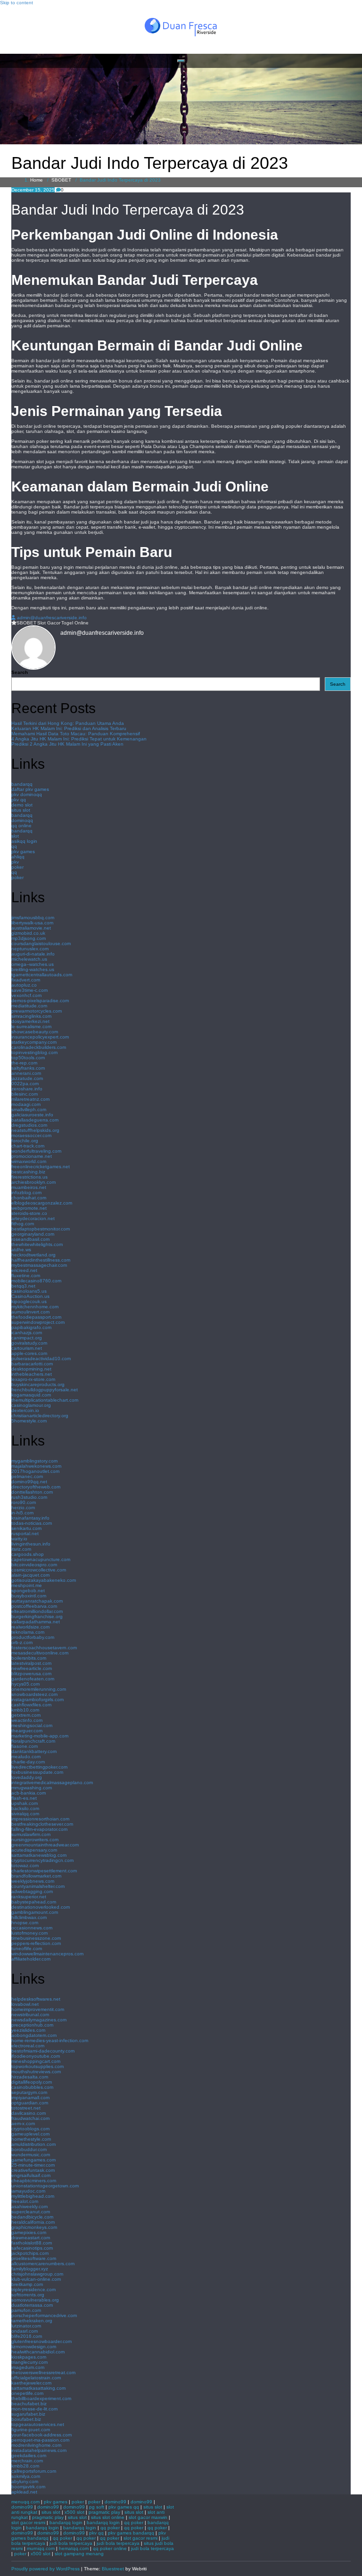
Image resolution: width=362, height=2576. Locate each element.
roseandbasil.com (30, 1239)
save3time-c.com (29, 990)
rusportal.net (25, 1533)
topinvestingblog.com (34, 1052)
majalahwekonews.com (36, 1466)
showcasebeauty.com (35, 1032)
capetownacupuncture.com (41, 1559)
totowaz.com (25, 1866)
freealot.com (25, 2201)
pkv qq (19, 800)
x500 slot (74, 2512)
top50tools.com (28, 1058)
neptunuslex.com (30, 949)
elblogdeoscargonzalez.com (42, 1203)
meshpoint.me (27, 1585)
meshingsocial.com (32, 1725)
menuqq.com (25, 2502)
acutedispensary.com (34, 1850)
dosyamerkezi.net (30, 1021)
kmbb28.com (25, 2466)
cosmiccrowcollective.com (39, 1570)
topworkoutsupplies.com (37, 2066)
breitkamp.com (27, 2284)
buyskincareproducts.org (38, 1384)
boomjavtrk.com (28, 2487)
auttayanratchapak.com (37, 1601)
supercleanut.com (31, 2212)
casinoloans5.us (29, 1291)
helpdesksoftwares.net (36, 1999)
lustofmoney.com (29, 1933)
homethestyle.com (31, 2139)
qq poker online (110, 2548)
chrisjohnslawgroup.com (37, 2274)
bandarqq (22, 784)
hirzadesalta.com (30, 2077)
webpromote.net (29, 1208)
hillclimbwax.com (29, 1917)
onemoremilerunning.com (39, 1689)
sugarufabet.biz (28, 2414)
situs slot (21, 810)
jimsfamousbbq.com (33, 918)
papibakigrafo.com (31, 1327)
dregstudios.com (29, 1125)
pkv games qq (124, 2507)
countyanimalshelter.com (38, 1886)
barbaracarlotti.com (32, 1364)
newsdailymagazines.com (39, 2020)
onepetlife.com (27, 2393)
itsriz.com (21, 1549)
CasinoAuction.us (30, 1296)
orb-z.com (22, 1642)
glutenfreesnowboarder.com (41, 2341)
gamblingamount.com (35, 1912)
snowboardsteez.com (34, 1694)
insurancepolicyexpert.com (40, 1037)
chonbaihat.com (29, 1198)
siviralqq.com (25, 1814)
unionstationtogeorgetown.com (45, 2186)
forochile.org (25, 1141)
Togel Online (75, 623)
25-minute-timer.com (33, 2165)
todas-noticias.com (32, 1523)
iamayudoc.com (28, 2191)
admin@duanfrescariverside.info (52, 618)
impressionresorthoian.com (40, 1819)
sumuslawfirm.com (31, 1834)
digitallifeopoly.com (32, 2082)
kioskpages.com (29, 2357)
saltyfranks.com (28, 1068)
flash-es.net (24, 1798)
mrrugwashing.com (32, 1788)
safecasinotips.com (32, 2248)
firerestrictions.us (29, 1177)
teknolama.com (28, 1632)
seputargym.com (29, 2092)
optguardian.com (30, 2103)
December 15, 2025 (33, 190)
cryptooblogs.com (30, 2129)
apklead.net (24, 2492)
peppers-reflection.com (36, 1943)
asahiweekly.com (29, 2206)
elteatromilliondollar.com (37, 1611)
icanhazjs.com (27, 1333)
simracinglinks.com (31, 1016)
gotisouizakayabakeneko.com (44, 1580)
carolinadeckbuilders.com (39, 1047)
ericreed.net (24, 1270)
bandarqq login (66, 2522)
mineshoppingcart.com (36, 2061)
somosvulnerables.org (35, 2300)
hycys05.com (25, 1684)
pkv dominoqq (27, 794)
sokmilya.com (26, 2476)
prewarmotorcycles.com (37, 1011)
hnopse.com (25, 1923)
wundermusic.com (31, 2155)
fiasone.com (25, 1746)
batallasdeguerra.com (35, 1120)
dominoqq (22, 820)
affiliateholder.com (31, 1959)
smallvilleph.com (29, 1109)
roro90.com (24, 1502)
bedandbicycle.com (32, 2217)
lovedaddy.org (27, 1777)
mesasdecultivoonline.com (40, 1653)
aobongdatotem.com (34, 2035)
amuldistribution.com (33, 2144)
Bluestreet (113, 2569)
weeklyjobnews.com (33, 1881)
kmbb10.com (25, 1710)
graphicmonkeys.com (34, 2227)
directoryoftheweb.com (36, 1487)
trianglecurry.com (29, 2362)
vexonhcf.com (26, 995)
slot (15, 836)
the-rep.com (24, 1063)
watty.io (19, 1539)
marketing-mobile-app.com (40, 1736)
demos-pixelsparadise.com (40, 1001)
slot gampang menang (79, 2554)
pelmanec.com (27, 1476)
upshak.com (25, 1803)
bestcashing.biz (28, 1172)
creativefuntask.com (33, 2170)
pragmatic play (104, 2512)
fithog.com (23, 1224)
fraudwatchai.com (30, 2118)
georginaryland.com (33, 1234)
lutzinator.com (26, 2326)
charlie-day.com (28, 1762)
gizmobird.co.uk (28, 933)
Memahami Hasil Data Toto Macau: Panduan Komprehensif (76, 734)
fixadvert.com (26, 980)
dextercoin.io (25, 1410)
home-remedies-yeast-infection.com (50, 2040)
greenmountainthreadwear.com (45, 1845)
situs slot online (108, 2517)
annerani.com (26, 1073)
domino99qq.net (29, 1482)
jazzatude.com (27, 1078)
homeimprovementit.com (38, 2009)
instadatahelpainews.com (39, 2450)
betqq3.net (23, 1286)
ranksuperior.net (29, 1897)
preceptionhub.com (32, 2025)
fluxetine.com (26, 1276)
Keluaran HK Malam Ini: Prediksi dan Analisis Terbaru (69, 728)
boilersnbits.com (29, 1658)
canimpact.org (27, 1338)
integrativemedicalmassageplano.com (52, 1782)
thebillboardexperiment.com (41, 2398)
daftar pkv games (30, 789)
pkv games (23, 852)
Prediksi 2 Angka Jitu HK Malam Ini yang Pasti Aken (67, 744)
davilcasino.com (29, 2113)
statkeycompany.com (34, 1042)
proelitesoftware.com (34, 2258)
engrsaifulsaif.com (31, 2175)
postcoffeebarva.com (34, 1606)
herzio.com (23, 1508)
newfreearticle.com (32, 1668)
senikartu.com (26, 1528)
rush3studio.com (29, 1497)
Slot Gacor (49, 623)
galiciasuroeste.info (32, 1115)
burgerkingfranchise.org (37, 1616)
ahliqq (18, 857)
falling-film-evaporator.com (39, 1829)
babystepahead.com (34, 1902)
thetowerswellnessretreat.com (43, 2372)
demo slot (22, 805)
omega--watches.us (33, 964)
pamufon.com (26, 2310)
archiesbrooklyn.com (33, 1182)
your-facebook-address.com (41, 2435)
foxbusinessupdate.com (37, 1772)
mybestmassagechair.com (39, 1265)
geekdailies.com (29, 2456)
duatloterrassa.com (32, 2305)
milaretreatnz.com (30, 1099)
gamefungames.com (33, 2160)
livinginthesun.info (31, 1544)
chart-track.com (28, 1146)
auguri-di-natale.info (33, 954)
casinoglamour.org (31, 1405)
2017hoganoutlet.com (35, 1471)
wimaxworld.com (29, 1161)
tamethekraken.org (32, 2321)
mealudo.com (26, 1757)
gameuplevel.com (30, 2134)
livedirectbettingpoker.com (39, 1767)
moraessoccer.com (31, 1135)
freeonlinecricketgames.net (41, 1167)
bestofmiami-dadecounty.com (43, 2051)
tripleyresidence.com (33, 2289)
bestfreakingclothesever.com (42, 1824)
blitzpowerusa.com (31, 1674)
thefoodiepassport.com (36, 1317)
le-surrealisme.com (31, 1026)
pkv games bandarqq (131, 2533)
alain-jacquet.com (30, 1575)
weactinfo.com (27, 1720)
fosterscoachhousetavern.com (44, 1648)
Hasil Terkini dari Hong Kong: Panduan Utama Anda (68, 723)
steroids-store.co (29, 1213)
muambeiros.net (29, 1187)
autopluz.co (24, 985)
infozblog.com (26, 1192)
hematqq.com (74, 2548)
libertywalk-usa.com (32, 923)
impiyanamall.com (30, 2098)
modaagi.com (26, 1104)
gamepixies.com (29, 2232)
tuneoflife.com (27, 1949)
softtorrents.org (28, 2295)
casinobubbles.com (32, 2087)
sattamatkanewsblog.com (39, 1855)
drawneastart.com (31, 2238)
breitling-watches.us (33, 969)
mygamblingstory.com (34, 1461)
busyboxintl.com (29, 1596)
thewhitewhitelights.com (37, 1244)
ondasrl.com (25, 2331)
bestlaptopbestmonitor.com (41, 1229)
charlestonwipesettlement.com (44, 1871)
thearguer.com (27, 1731)
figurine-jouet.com (31, 2430)
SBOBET (61, 180)
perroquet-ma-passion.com (40, 2440)
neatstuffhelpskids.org (35, 1130)
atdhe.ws (21, 1250)
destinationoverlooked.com (41, 1907)
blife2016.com (27, 2336)
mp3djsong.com (29, 938)
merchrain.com (27, 2461)
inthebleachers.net (32, 1374)
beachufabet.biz (29, 2404)
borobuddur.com (29, 2149)
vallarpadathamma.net (36, 1622)
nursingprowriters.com (35, 1840)
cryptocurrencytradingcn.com (42, 1860)
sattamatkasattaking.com (38, 2388)
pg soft (97, 2507)
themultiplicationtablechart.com (45, 1400)
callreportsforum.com (34, 2471)
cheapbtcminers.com (34, 2181)
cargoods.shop (28, 1554)
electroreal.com (28, 2046)
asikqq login (24, 841)
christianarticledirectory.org (40, 1416)
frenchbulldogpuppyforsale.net (45, 1390)
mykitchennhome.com (35, 1307)
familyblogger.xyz (30, 2269)
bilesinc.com (25, 1094)
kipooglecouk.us (29, 1301)
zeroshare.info (27, 1089)
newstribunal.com (30, 2015)
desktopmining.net (31, 1369)
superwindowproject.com (38, 1322)
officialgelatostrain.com (36, 2378)
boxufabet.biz (26, 2419)
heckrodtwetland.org (33, 1255)
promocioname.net (32, 1156)
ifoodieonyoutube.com (36, 2056)
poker (17, 867)
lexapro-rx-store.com (33, 1379)
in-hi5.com (22, 1513)
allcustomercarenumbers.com (43, 2264)
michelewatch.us (29, 959)
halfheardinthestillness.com (41, 1260)
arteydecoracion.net (33, 1218)
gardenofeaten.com (33, 1679)
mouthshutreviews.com (36, 2072)
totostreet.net (26, 2108)
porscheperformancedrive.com (44, 2315)
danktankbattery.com (34, 1751)
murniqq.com (41, 2548)
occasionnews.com (32, 1928)
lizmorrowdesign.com (34, 2347)
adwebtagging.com (32, 1891)
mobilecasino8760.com (36, 1281)
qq (14, 846)
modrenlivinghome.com (36, 2445)
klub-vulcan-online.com (36, 2279)
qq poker (134, 2522)
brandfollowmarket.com (36, 1876)
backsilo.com (25, 1808)
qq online (21, 826)
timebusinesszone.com (36, 1938)
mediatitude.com (29, 1006)
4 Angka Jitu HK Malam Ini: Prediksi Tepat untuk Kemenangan (79, 739)
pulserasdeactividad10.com (41, 1359)
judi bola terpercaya (71, 2543)
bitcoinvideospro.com (34, 1565)
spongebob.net (28, 1591)
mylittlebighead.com (33, 2196)
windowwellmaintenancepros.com (47, 1954)
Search (20, 672)
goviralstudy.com (29, 1343)
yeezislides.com (28, 2030)
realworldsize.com (30, 1627)
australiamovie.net (31, 928)
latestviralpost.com (31, 1663)
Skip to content (16, 3)
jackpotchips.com (30, 2253)
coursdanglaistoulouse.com (41, 943)
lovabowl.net (25, 2004)
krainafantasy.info (30, 1518)
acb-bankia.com (29, 1793)
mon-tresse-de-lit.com (34, 2409)
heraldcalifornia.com (33, 2222)
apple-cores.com (29, 1353)
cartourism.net (27, 1348)
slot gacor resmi (28, 2522)
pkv (15, 862)
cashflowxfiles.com (31, 1705)
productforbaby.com (33, 1637)
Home (37, 180)
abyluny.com (25, 2481)
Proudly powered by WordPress (45, 2569)
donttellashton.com (32, 1492)
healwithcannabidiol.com (38, 2352)
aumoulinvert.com (30, 1312)
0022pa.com (25, 1084)
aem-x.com (23, 2123)
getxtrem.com (26, 1715)
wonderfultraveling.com (36, 1151)
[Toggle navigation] (181, 61)
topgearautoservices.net (38, 2424)
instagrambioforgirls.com (37, 1699)
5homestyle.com (29, 1421)
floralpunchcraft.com (33, 1741)
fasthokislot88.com (32, 2243)
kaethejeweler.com (31, 2383)
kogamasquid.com (31, 1395)
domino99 (115, 2502)
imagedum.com (28, 2367)
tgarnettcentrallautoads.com (42, 975)
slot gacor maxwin (148, 2517)
